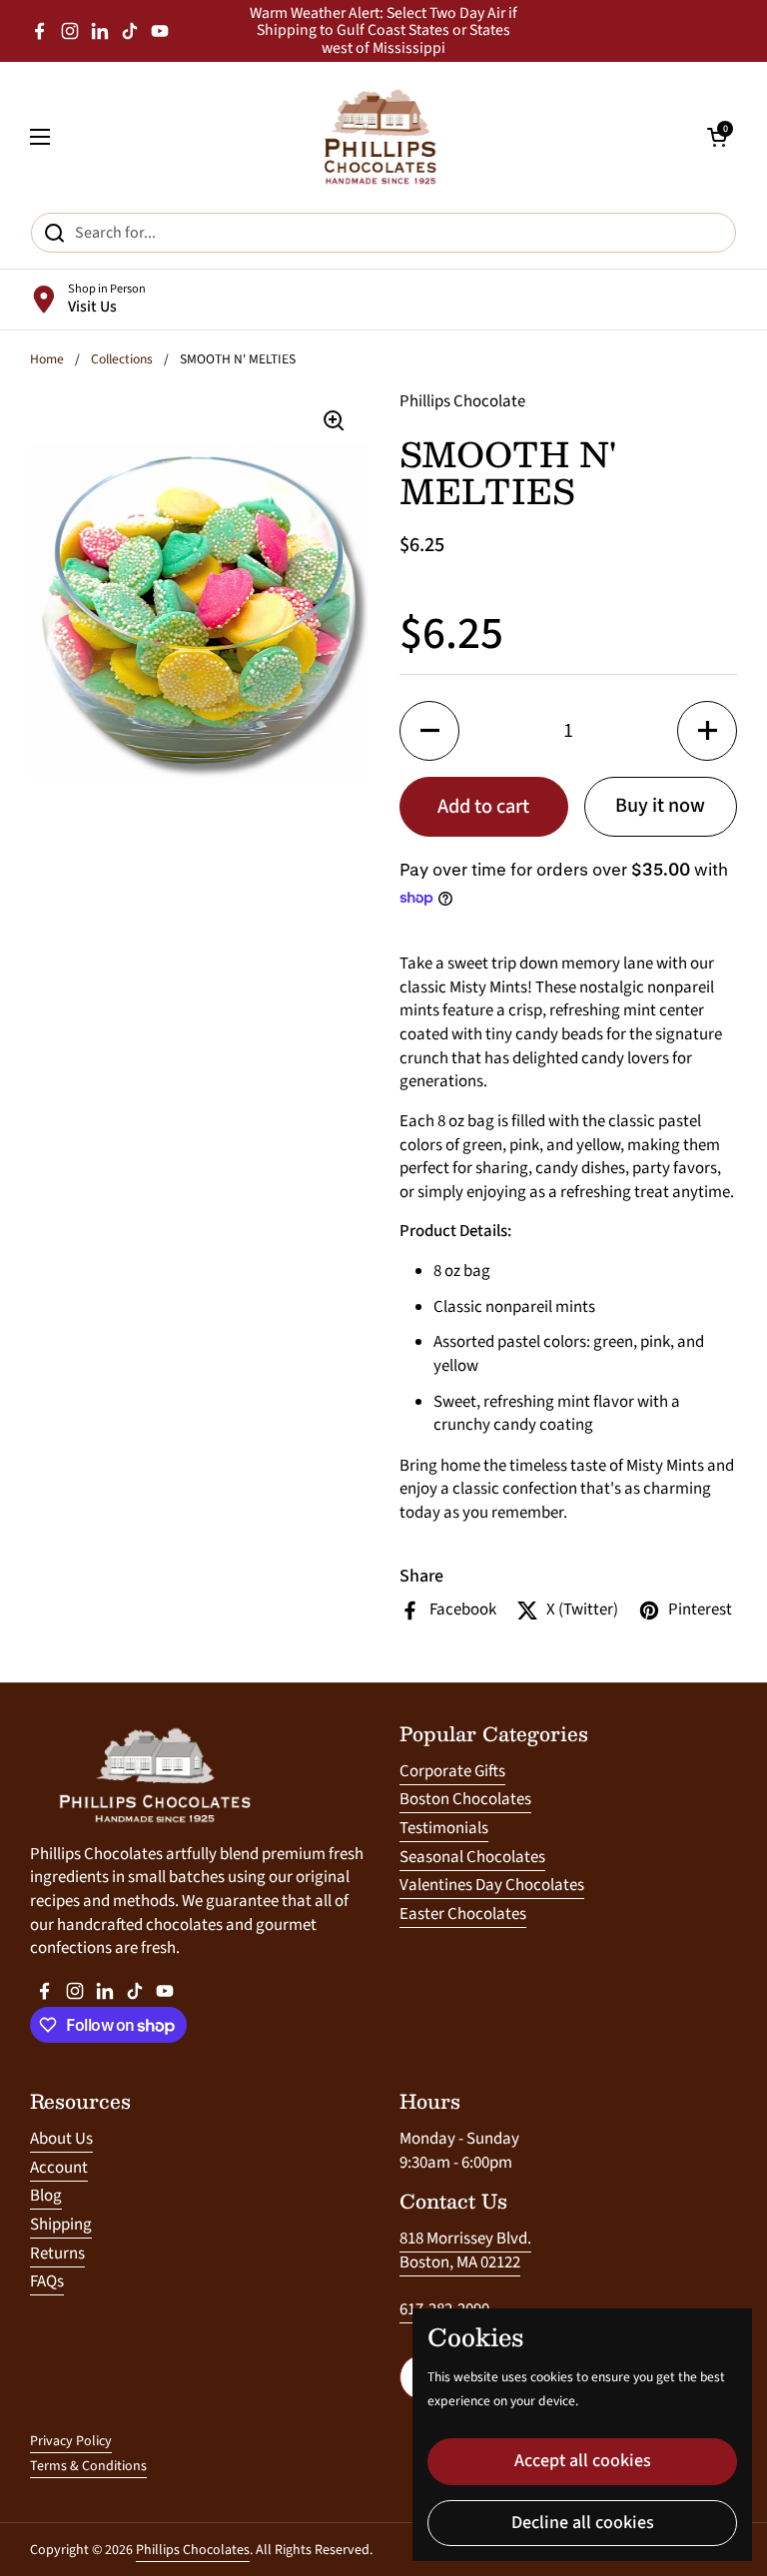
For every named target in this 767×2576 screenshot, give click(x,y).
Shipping (61, 2225)
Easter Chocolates (463, 1914)
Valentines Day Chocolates (492, 1885)
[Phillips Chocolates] (379, 137)
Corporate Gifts (452, 1771)
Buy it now (660, 805)
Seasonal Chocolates (472, 1857)
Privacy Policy (71, 2441)
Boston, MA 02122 (460, 2262)
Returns (57, 2254)
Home (47, 359)
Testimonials (444, 1828)
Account (59, 2168)
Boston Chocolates (465, 1799)
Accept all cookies (583, 2461)
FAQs (47, 2281)
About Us (61, 2139)
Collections (122, 359)
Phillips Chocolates (193, 2550)
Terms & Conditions (88, 2466)
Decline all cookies (583, 2523)
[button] (429, 731)
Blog (46, 2196)
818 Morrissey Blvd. (465, 2239)
